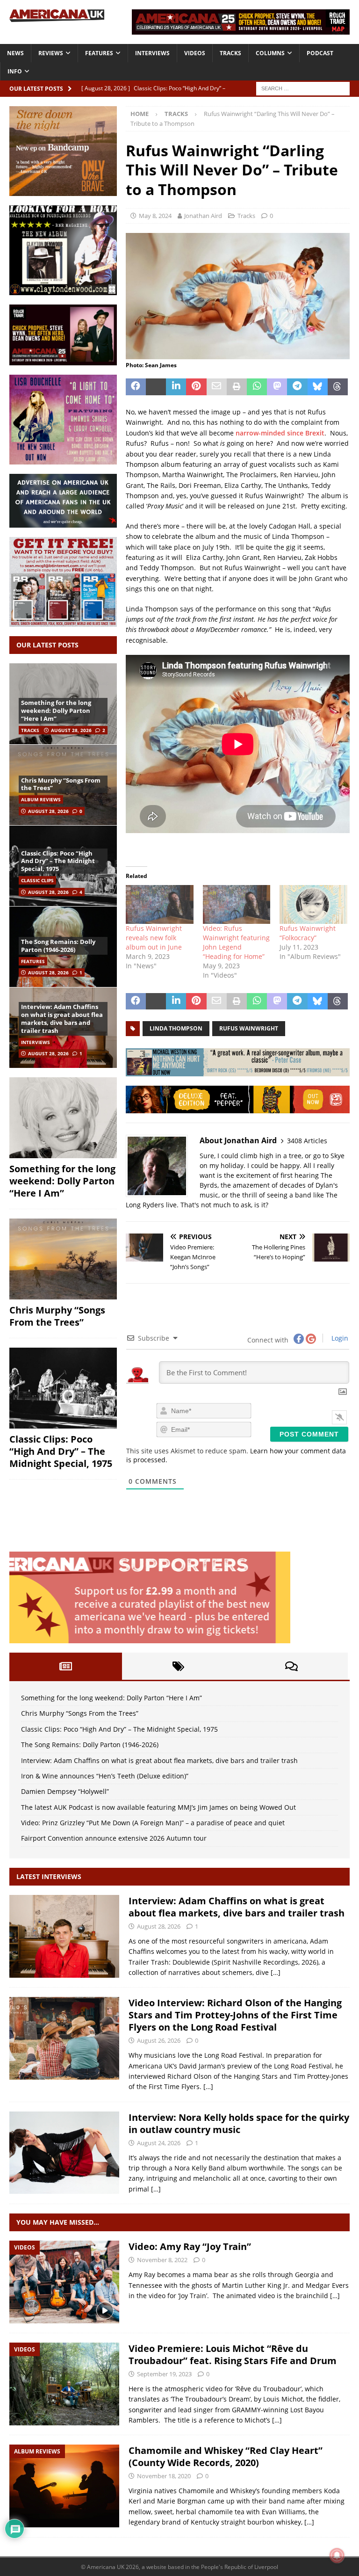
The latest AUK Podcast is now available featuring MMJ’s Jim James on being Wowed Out (158, 1807)
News (15, 53)
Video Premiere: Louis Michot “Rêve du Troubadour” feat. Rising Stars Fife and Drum (233, 2355)
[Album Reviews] (64, 2486)
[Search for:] (303, 88)
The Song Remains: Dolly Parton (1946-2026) (58, 946)
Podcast (320, 53)
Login (339, 1338)
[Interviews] (64, 1936)
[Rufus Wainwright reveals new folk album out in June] (160, 904)
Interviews (152, 53)
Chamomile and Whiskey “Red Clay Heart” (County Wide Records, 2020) (226, 2456)
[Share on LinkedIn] (176, 387)
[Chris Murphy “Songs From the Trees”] (63, 1259)
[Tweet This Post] (156, 387)
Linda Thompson (176, 1028)
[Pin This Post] (196, 387)
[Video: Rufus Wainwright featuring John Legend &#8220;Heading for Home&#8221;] (237, 904)
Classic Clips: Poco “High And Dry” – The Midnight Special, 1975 (58, 861)
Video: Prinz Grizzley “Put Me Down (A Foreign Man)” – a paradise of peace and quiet (153, 1823)
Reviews (51, 53)
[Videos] (64, 2282)
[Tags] (178, 1666)
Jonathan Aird (203, 216)
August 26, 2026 (159, 2040)
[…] (276, 1972)
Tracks (230, 53)
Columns (270, 53)
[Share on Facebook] (136, 387)
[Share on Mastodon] (277, 387)
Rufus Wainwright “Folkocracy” (308, 933)
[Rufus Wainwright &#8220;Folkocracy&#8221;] (313, 904)
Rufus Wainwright (249, 1028)
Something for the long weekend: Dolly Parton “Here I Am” (56, 711)
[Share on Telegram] (297, 387)
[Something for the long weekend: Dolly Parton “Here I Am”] (63, 1118)
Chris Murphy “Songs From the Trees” (61, 784)
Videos (195, 53)
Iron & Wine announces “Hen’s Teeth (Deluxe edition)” (105, 1776)
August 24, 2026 (159, 2143)
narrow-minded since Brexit (280, 433)
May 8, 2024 (155, 216)
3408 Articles (307, 1141)
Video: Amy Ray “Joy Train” (190, 2246)
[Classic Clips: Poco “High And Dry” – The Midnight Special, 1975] (63, 1388)
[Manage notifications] (337, 2555)
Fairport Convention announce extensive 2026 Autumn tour (114, 1838)
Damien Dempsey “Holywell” (65, 1791)
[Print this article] (237, 387)
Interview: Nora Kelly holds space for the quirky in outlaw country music (239, 2123)
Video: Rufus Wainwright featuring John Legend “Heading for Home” (236, 942)
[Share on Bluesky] (318, 387)
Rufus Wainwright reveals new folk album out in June (154, 938)
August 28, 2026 (71, 730)
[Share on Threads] (338, 387)
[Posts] (66, 1666)
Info (15, 71)
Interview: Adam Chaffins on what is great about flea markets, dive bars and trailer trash (62, 1019)
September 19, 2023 (164, 2374)
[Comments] (291, 1666)
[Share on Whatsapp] (257, 387)
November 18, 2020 (164, 2476)
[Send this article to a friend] (217, 387)
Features (99, 53)
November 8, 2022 (162, 2260)
